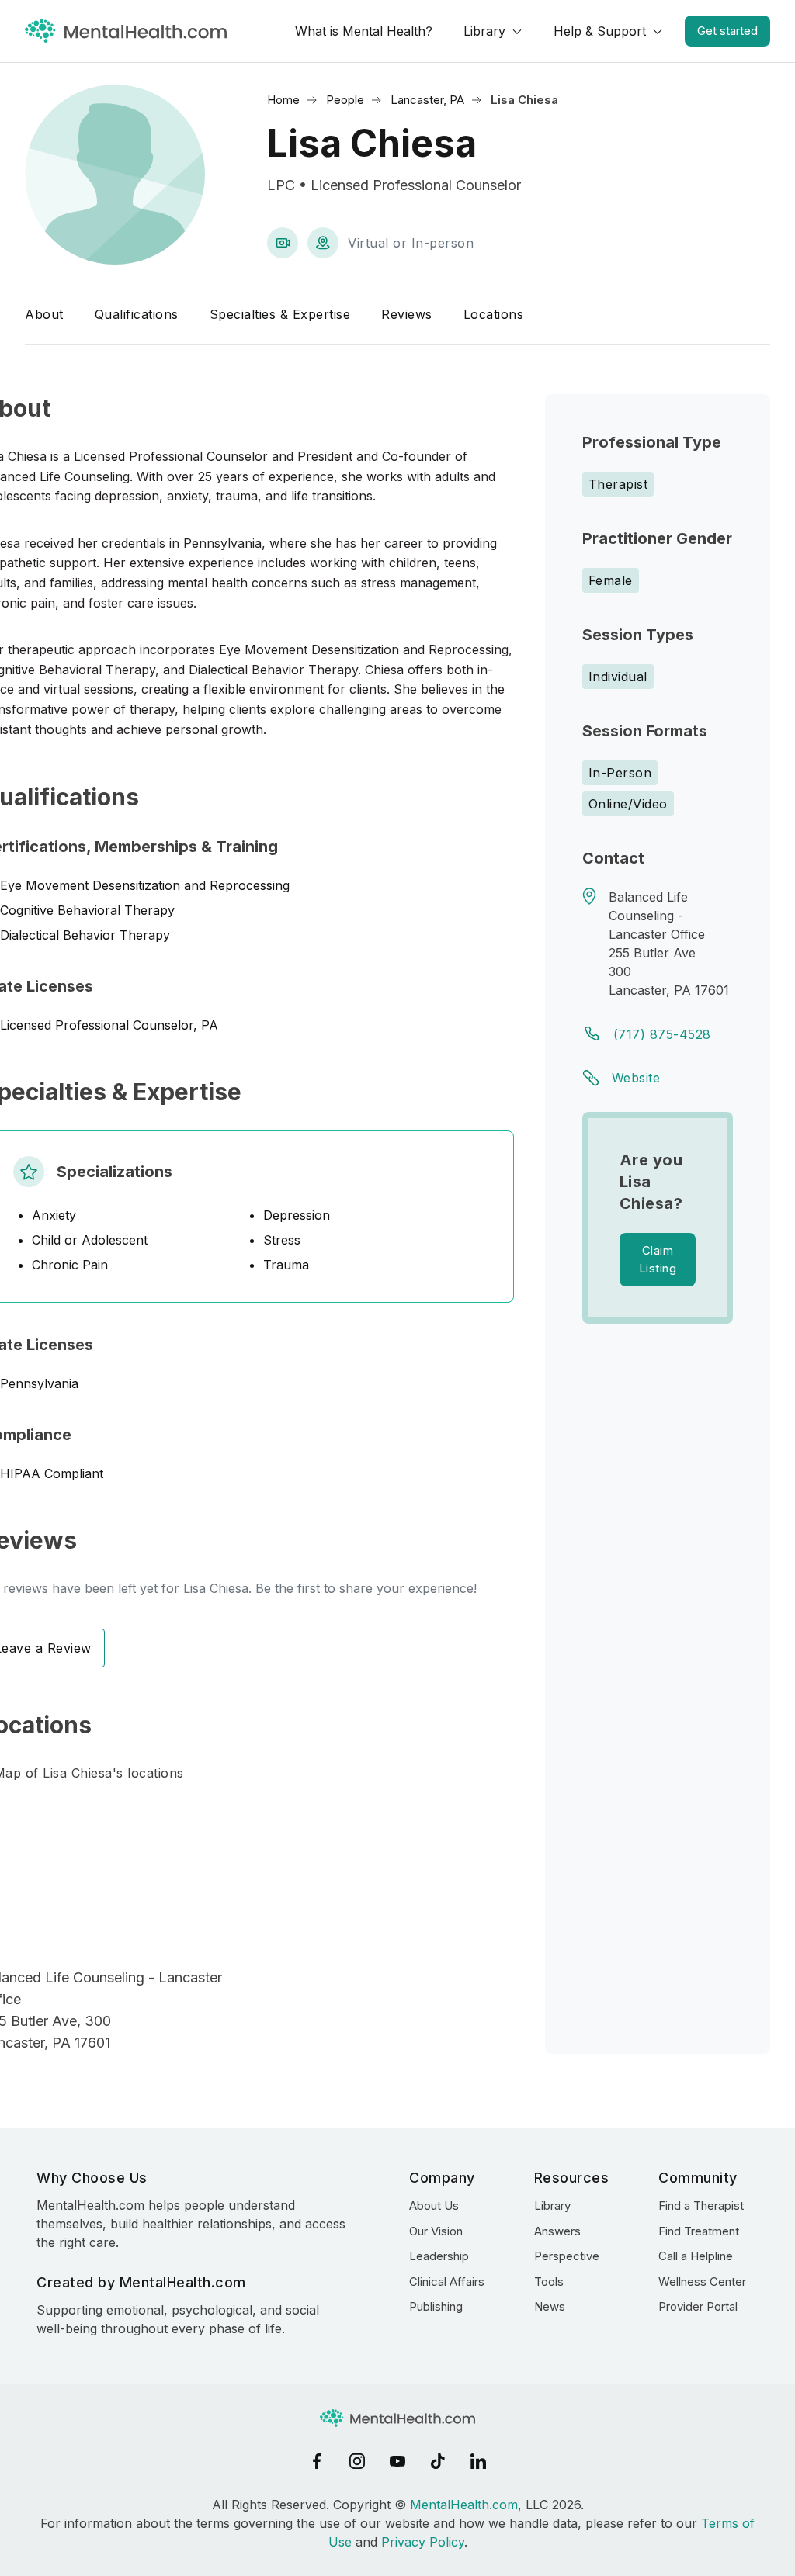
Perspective (567, 2256)
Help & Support (600, 31)
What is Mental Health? (364, 31)
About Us (434, 2206)
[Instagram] (357, 2461)
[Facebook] (317, 2461)
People (345, 100)
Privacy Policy (423, 2542)
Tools (549, 2282)
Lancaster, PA (427, 100)
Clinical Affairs (447, 2282)
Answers (557, 2231)
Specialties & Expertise (280, 314)
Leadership (439, 2256)
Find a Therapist (701, 2206)
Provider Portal (698, 2306)
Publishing (436, 2306)
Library (484, 31)
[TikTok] (438, 2461)
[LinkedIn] (478, 2461)
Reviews (407, 314)
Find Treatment (699, 2231)
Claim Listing (658, 1259)
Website (636, 1078)
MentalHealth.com (464, 2505)
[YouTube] (397, 2461)
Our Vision (436, 2231)
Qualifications (137, 314)
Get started (727, 31)
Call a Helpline (696, 2256)
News (550, 2306)
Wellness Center (702, 2282)
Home (283, 100)
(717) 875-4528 (662, 1034)
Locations (494, 314)
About (44, 314)
